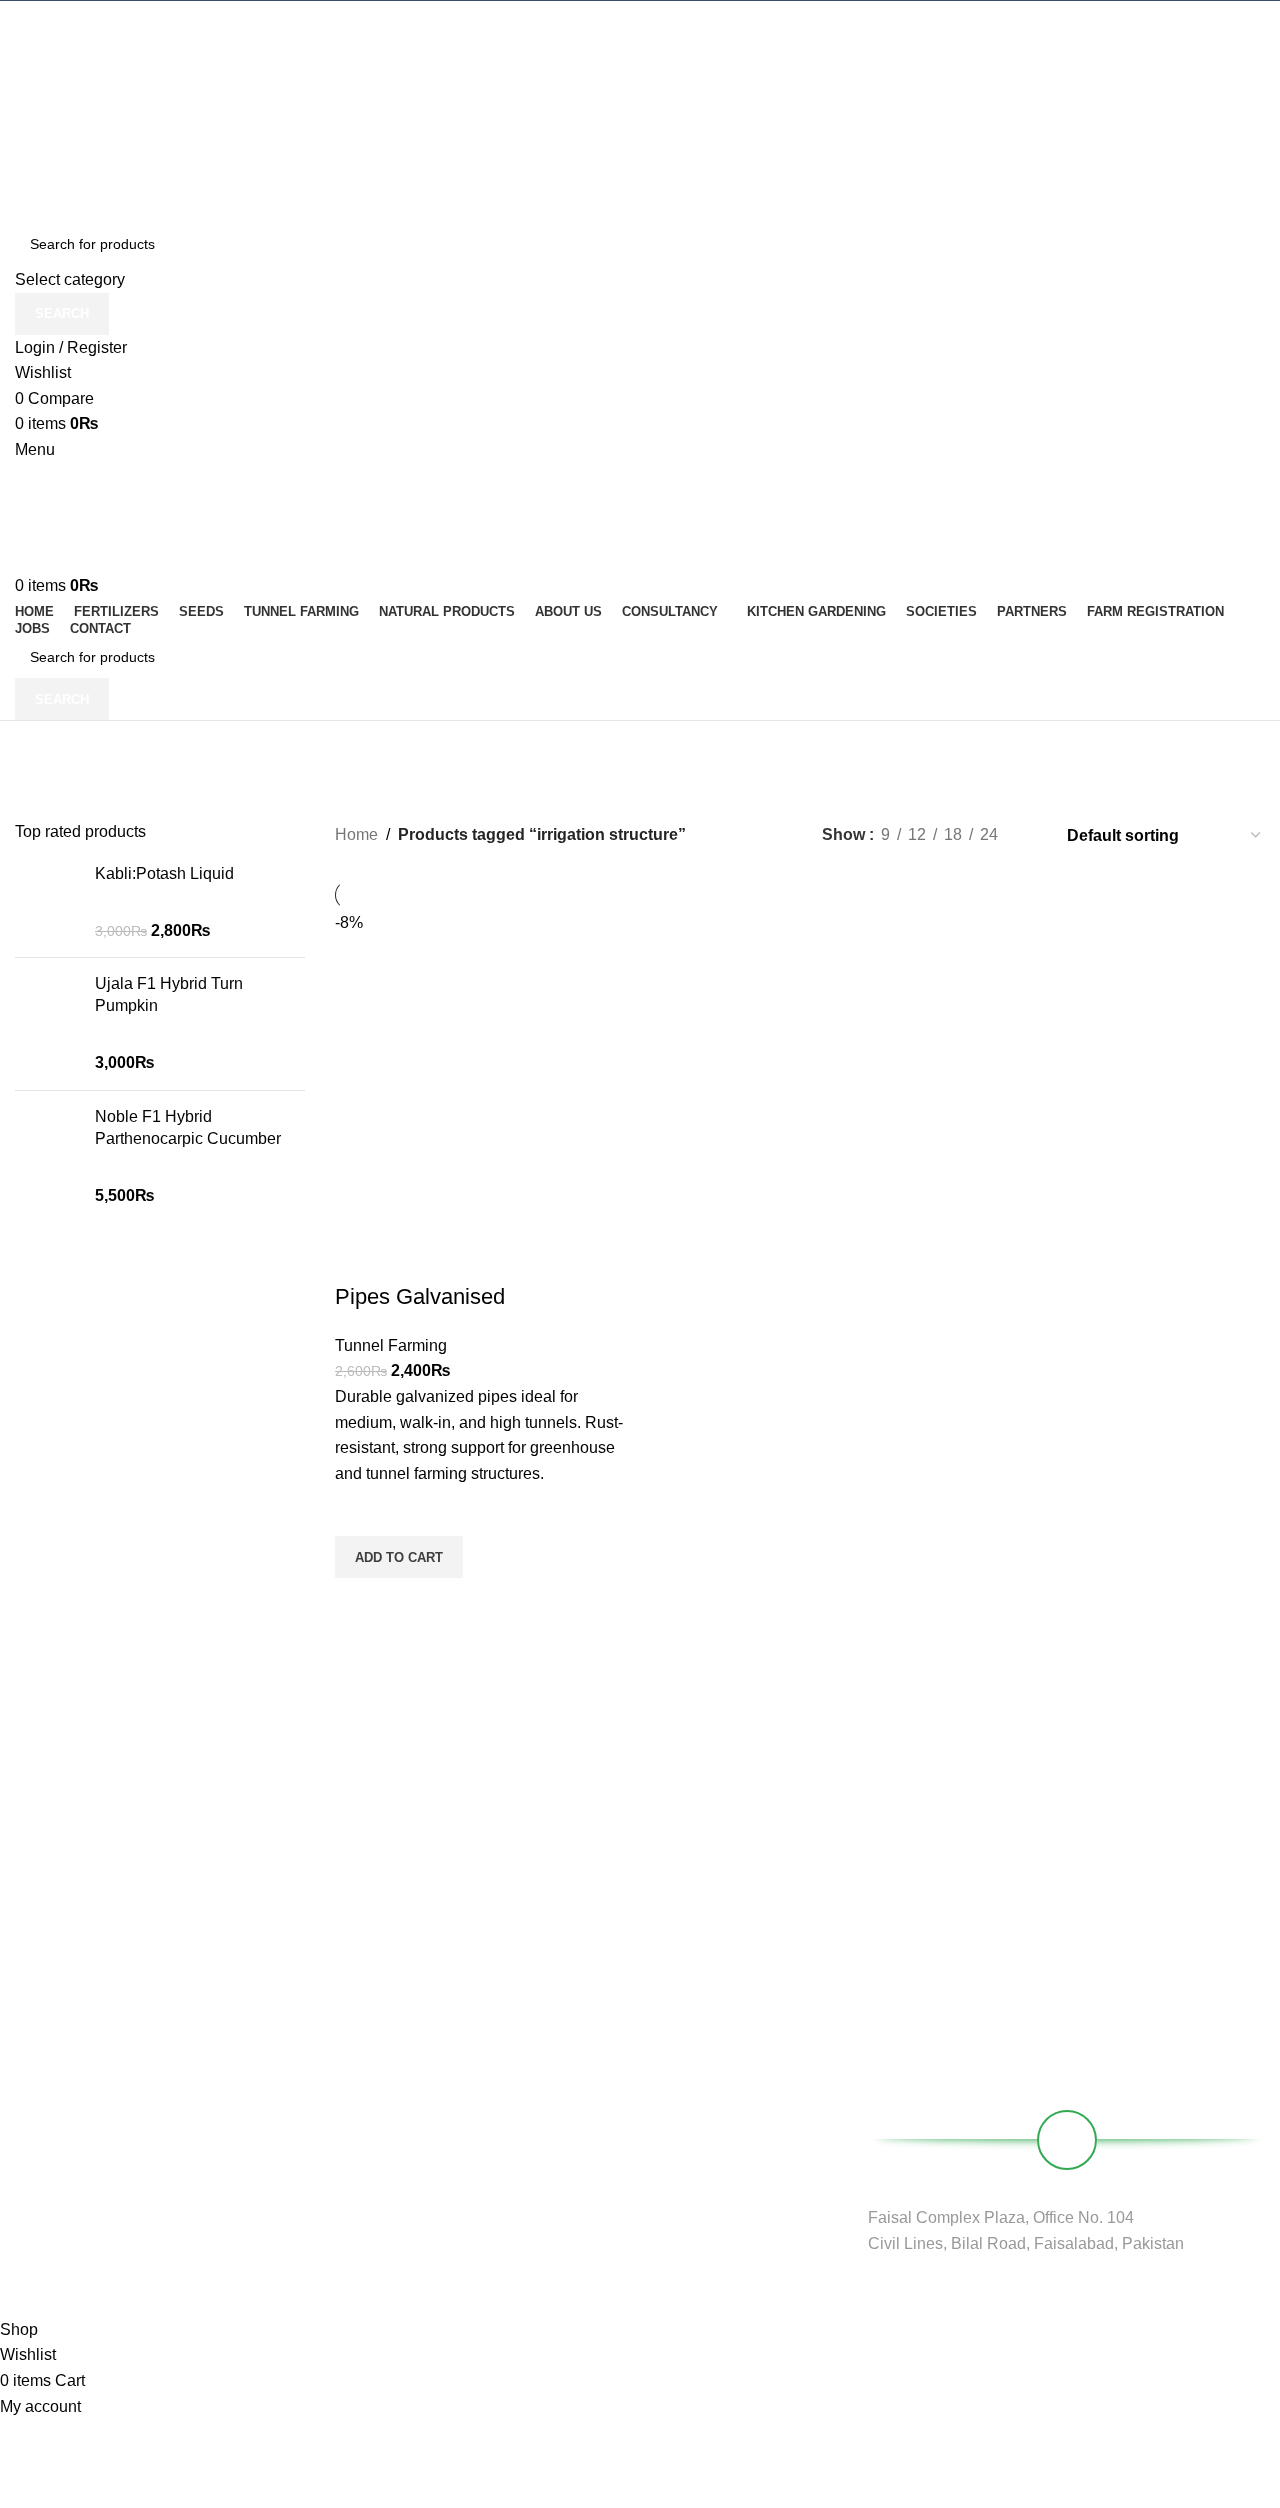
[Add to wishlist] (360, 1511)
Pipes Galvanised (420, 1296)
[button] (399, 1557)
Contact (466, 2193)
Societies (470, 2159)
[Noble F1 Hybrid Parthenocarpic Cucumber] (47, 1157)
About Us (471, 2091)
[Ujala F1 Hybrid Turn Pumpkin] (47, 1024)
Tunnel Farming (391, 1345)
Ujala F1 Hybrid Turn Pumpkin (169, 994)
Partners (469, 2125)
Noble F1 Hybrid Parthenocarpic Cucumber (188, 1127)
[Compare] (360, 1257)
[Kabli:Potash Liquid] (47, 902)
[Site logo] (640, 56)
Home (356, 834)
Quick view (360, 1603)
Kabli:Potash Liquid (164, 873)
